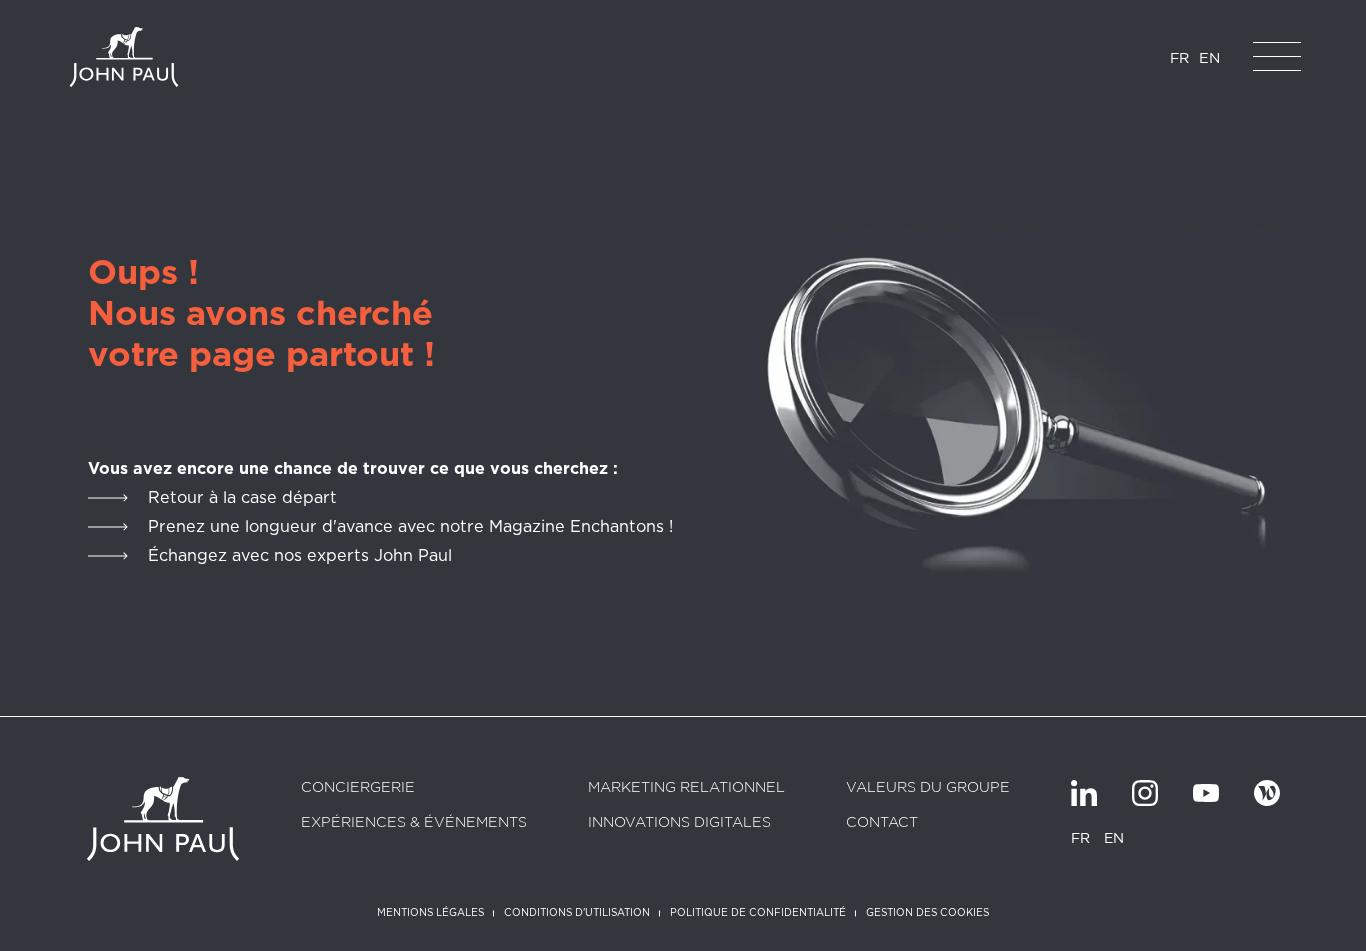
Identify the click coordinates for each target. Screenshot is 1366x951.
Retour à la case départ (242, 497)
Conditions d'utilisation (577, 912)
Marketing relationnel (686, 788)
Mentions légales (430, 912)
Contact (882, 823)
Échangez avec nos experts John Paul (300, 555)
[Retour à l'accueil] (124, 57)
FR (1179, 57)
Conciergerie (358, 788)
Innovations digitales (679, 823)
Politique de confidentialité (758, 912)
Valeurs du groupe (928, 788)
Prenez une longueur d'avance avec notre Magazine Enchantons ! (410, 526)
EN (1209, 57)
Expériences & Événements (414, 823)
